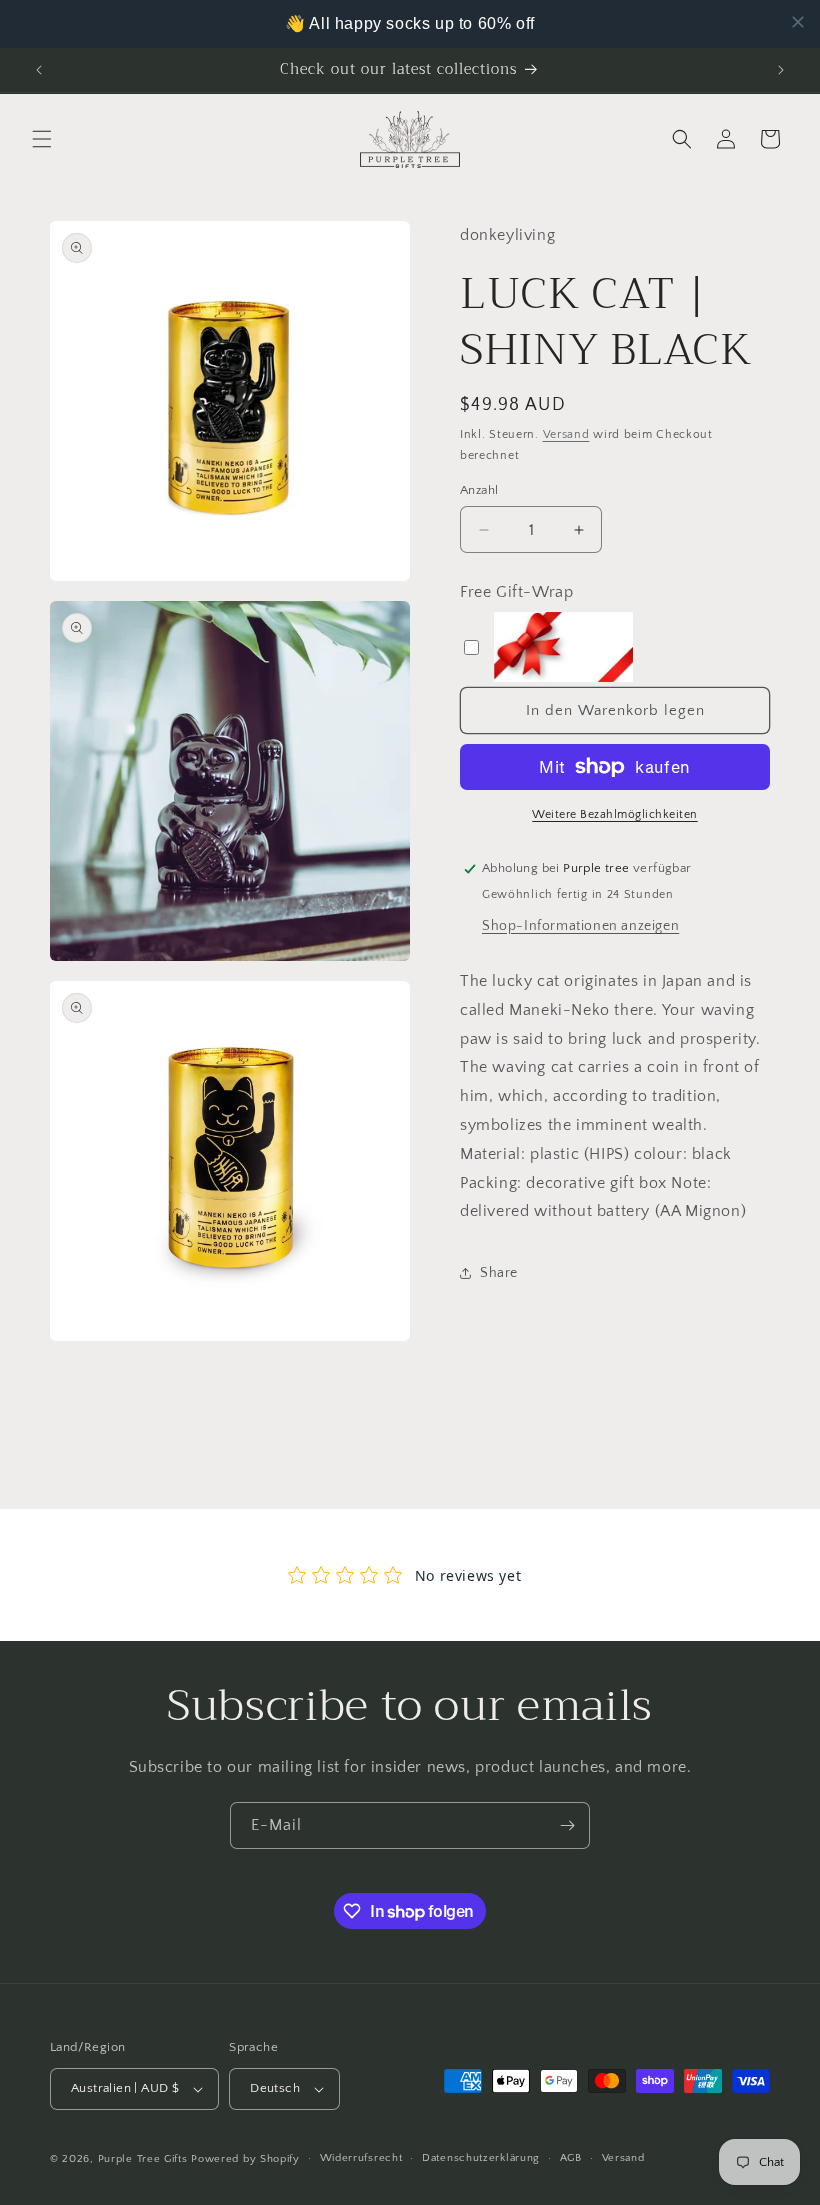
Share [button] (499, 1273)
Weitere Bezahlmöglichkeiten (615, 814)
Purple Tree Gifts (143, 2159)
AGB (571, 2158)
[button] (42, 139)
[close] (798, 22)
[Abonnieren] (567, 1825)
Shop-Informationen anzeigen (580, 926)
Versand (566, 434)
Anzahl (479, 490)
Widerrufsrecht (361, 2158)
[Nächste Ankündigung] (781, 70)
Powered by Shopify (245, 2159)
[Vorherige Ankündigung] (39, 70)
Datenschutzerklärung (481, 2158)
